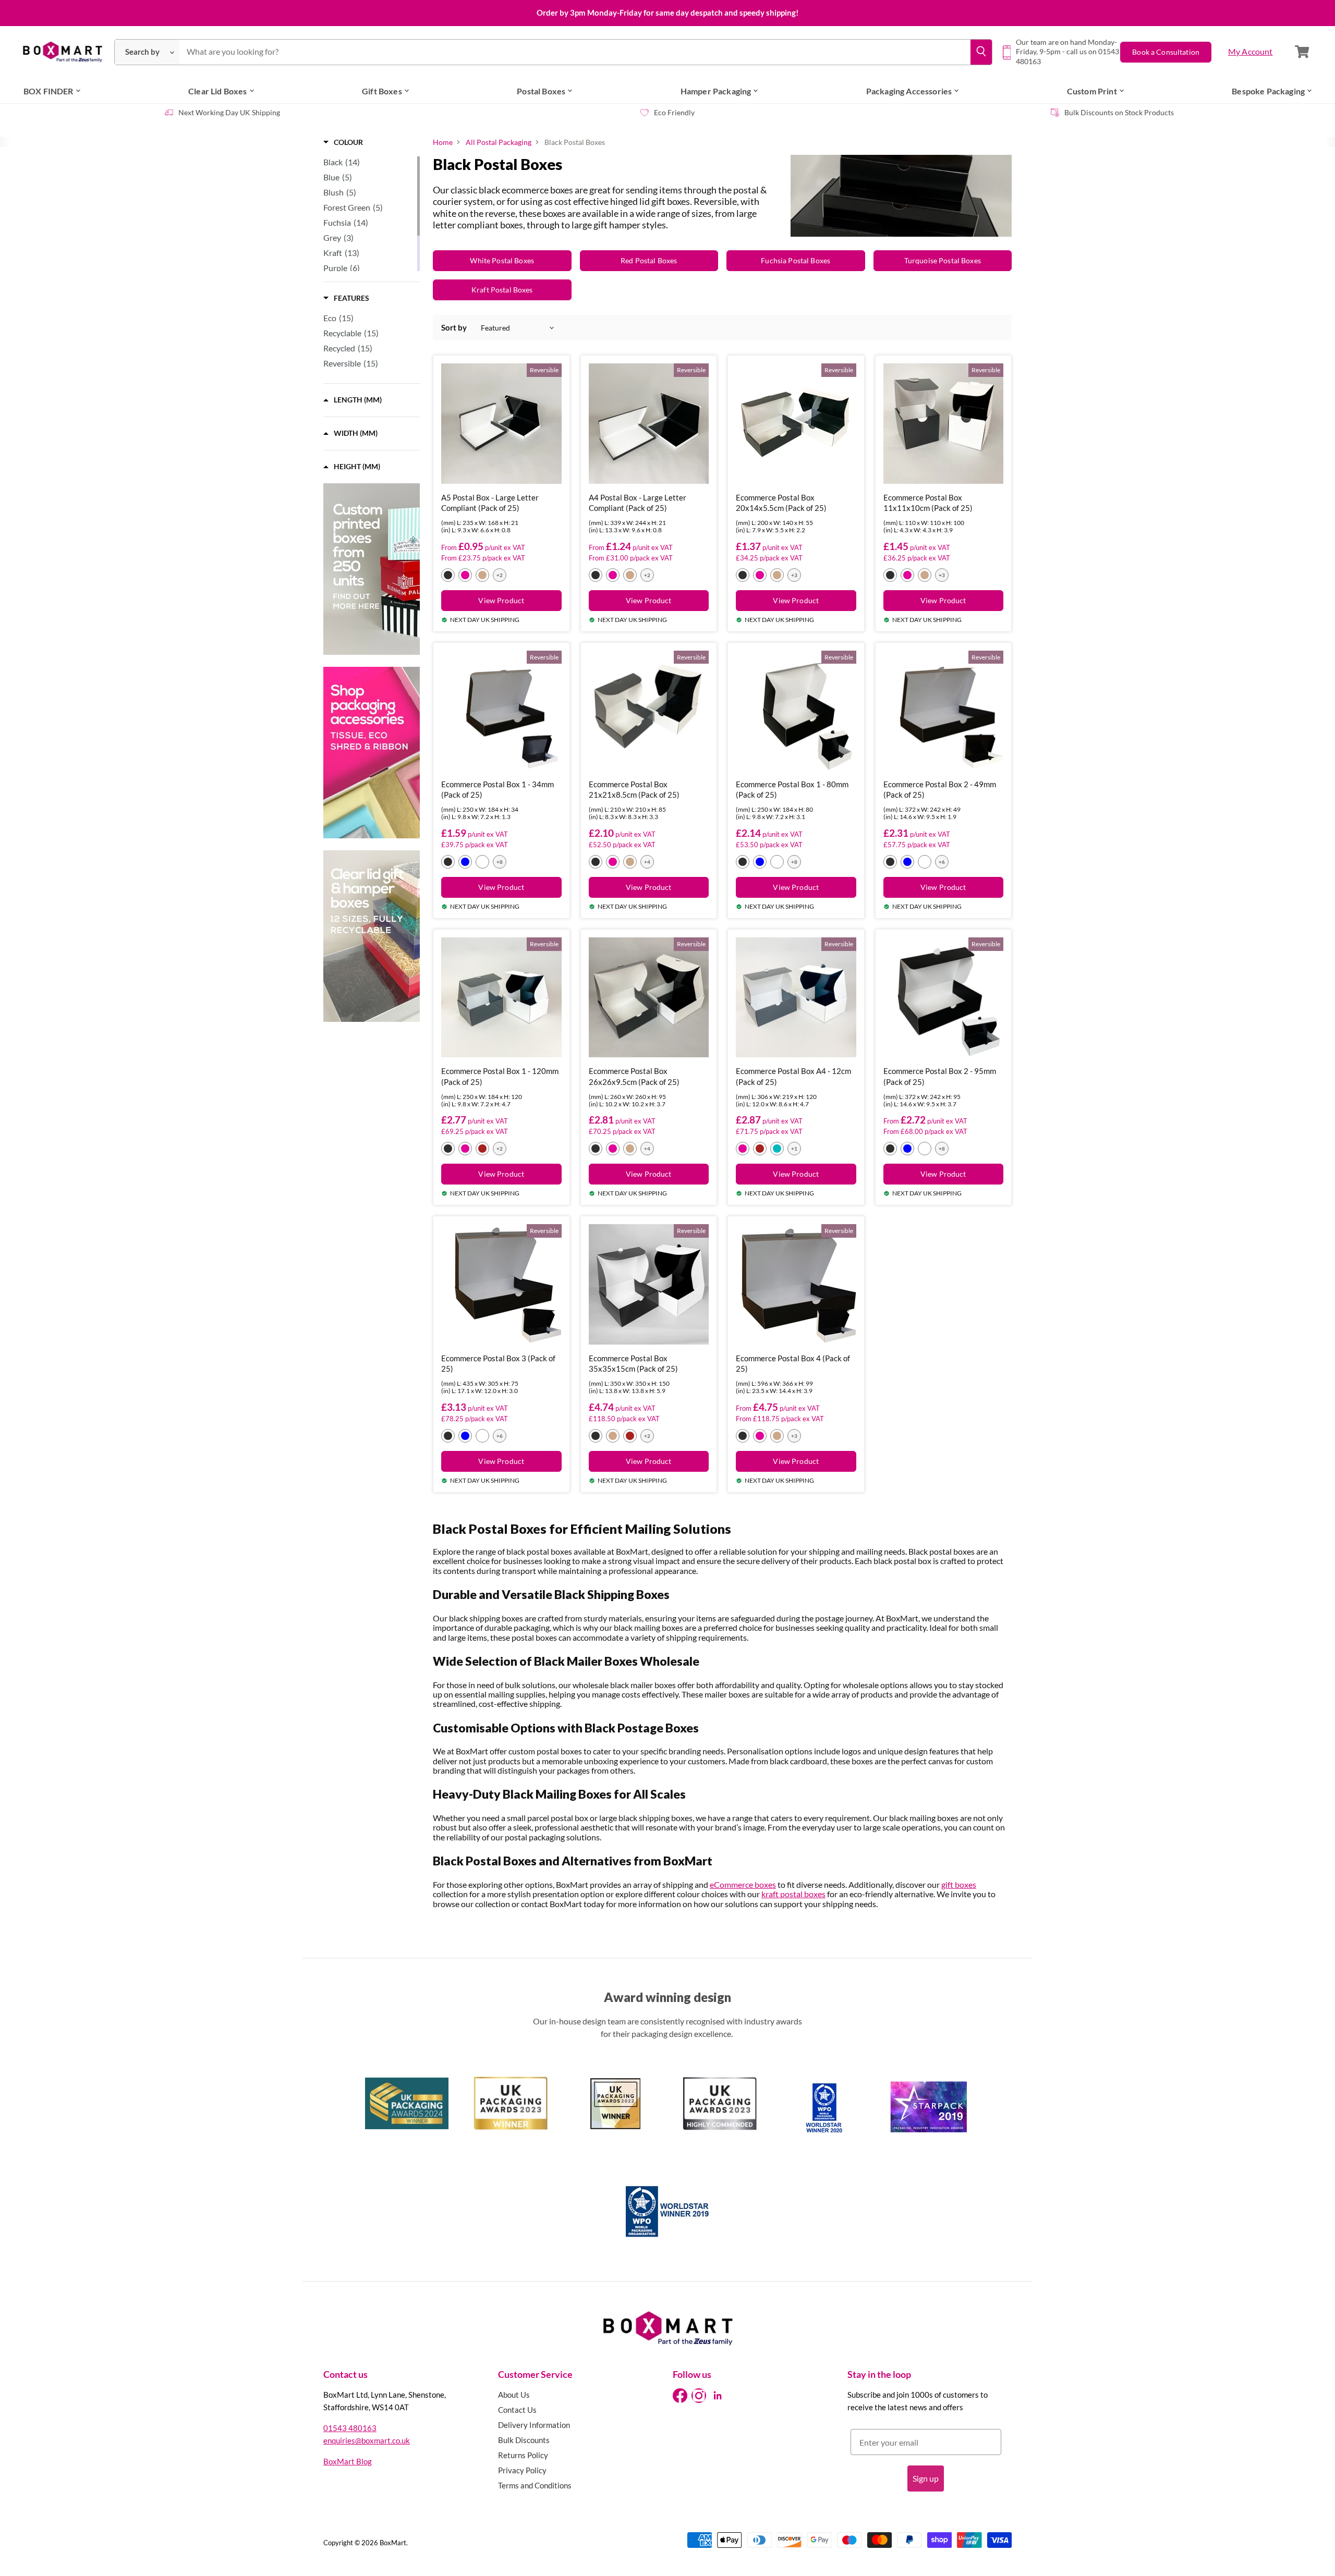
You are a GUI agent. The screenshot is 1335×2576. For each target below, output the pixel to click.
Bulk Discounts (524, 2440)
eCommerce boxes (743, 1884)
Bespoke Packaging (1268, 91)
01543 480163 (350, 2428)
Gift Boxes (382, 91)
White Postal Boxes (502, 260)
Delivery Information (534, 2425)
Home (443, 142)
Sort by (454, 328)
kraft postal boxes (793, 1894)
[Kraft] (482, 575)
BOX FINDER (48, 91)
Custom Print (1092, 91)
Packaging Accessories (909, 91)
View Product (501, 600)
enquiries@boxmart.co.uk (367, 2440)
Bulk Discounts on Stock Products (1119, 112)
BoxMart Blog (348, 2461)
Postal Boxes (541, 91)
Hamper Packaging (716, 91)
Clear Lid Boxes (217, 91)
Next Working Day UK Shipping (229, 112)
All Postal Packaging (499, 142)
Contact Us (517, 2410)
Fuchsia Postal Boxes (796, 260)
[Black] (448, 575)
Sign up (926, 2478)
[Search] (981, 52)
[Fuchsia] (465, 575)
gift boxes (959, 1884)
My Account (1251, 51)
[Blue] (465, 862)
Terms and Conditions (535, 2485)
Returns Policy (523, 2455)
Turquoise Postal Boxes (943, 260)
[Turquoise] (777, 1149)
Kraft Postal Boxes (502, 290)
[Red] (482, 1149)
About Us (514, 2395)
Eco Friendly (674, 112)
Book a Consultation (1166, 52)
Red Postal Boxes (649, 260)
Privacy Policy (522, 2470)
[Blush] (482, 862)
